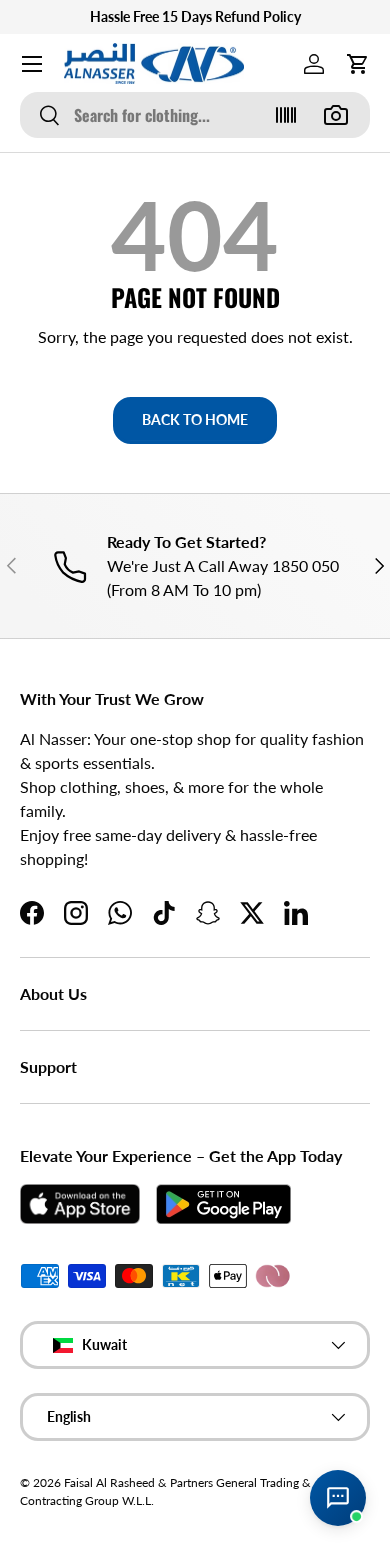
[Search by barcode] (286, 115)
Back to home (195, 419)
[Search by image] (336, 115)
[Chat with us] (338, 1498)
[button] (358, 64)
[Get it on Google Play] (223, 1204)
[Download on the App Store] (80, 1204)
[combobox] (195, 115)
